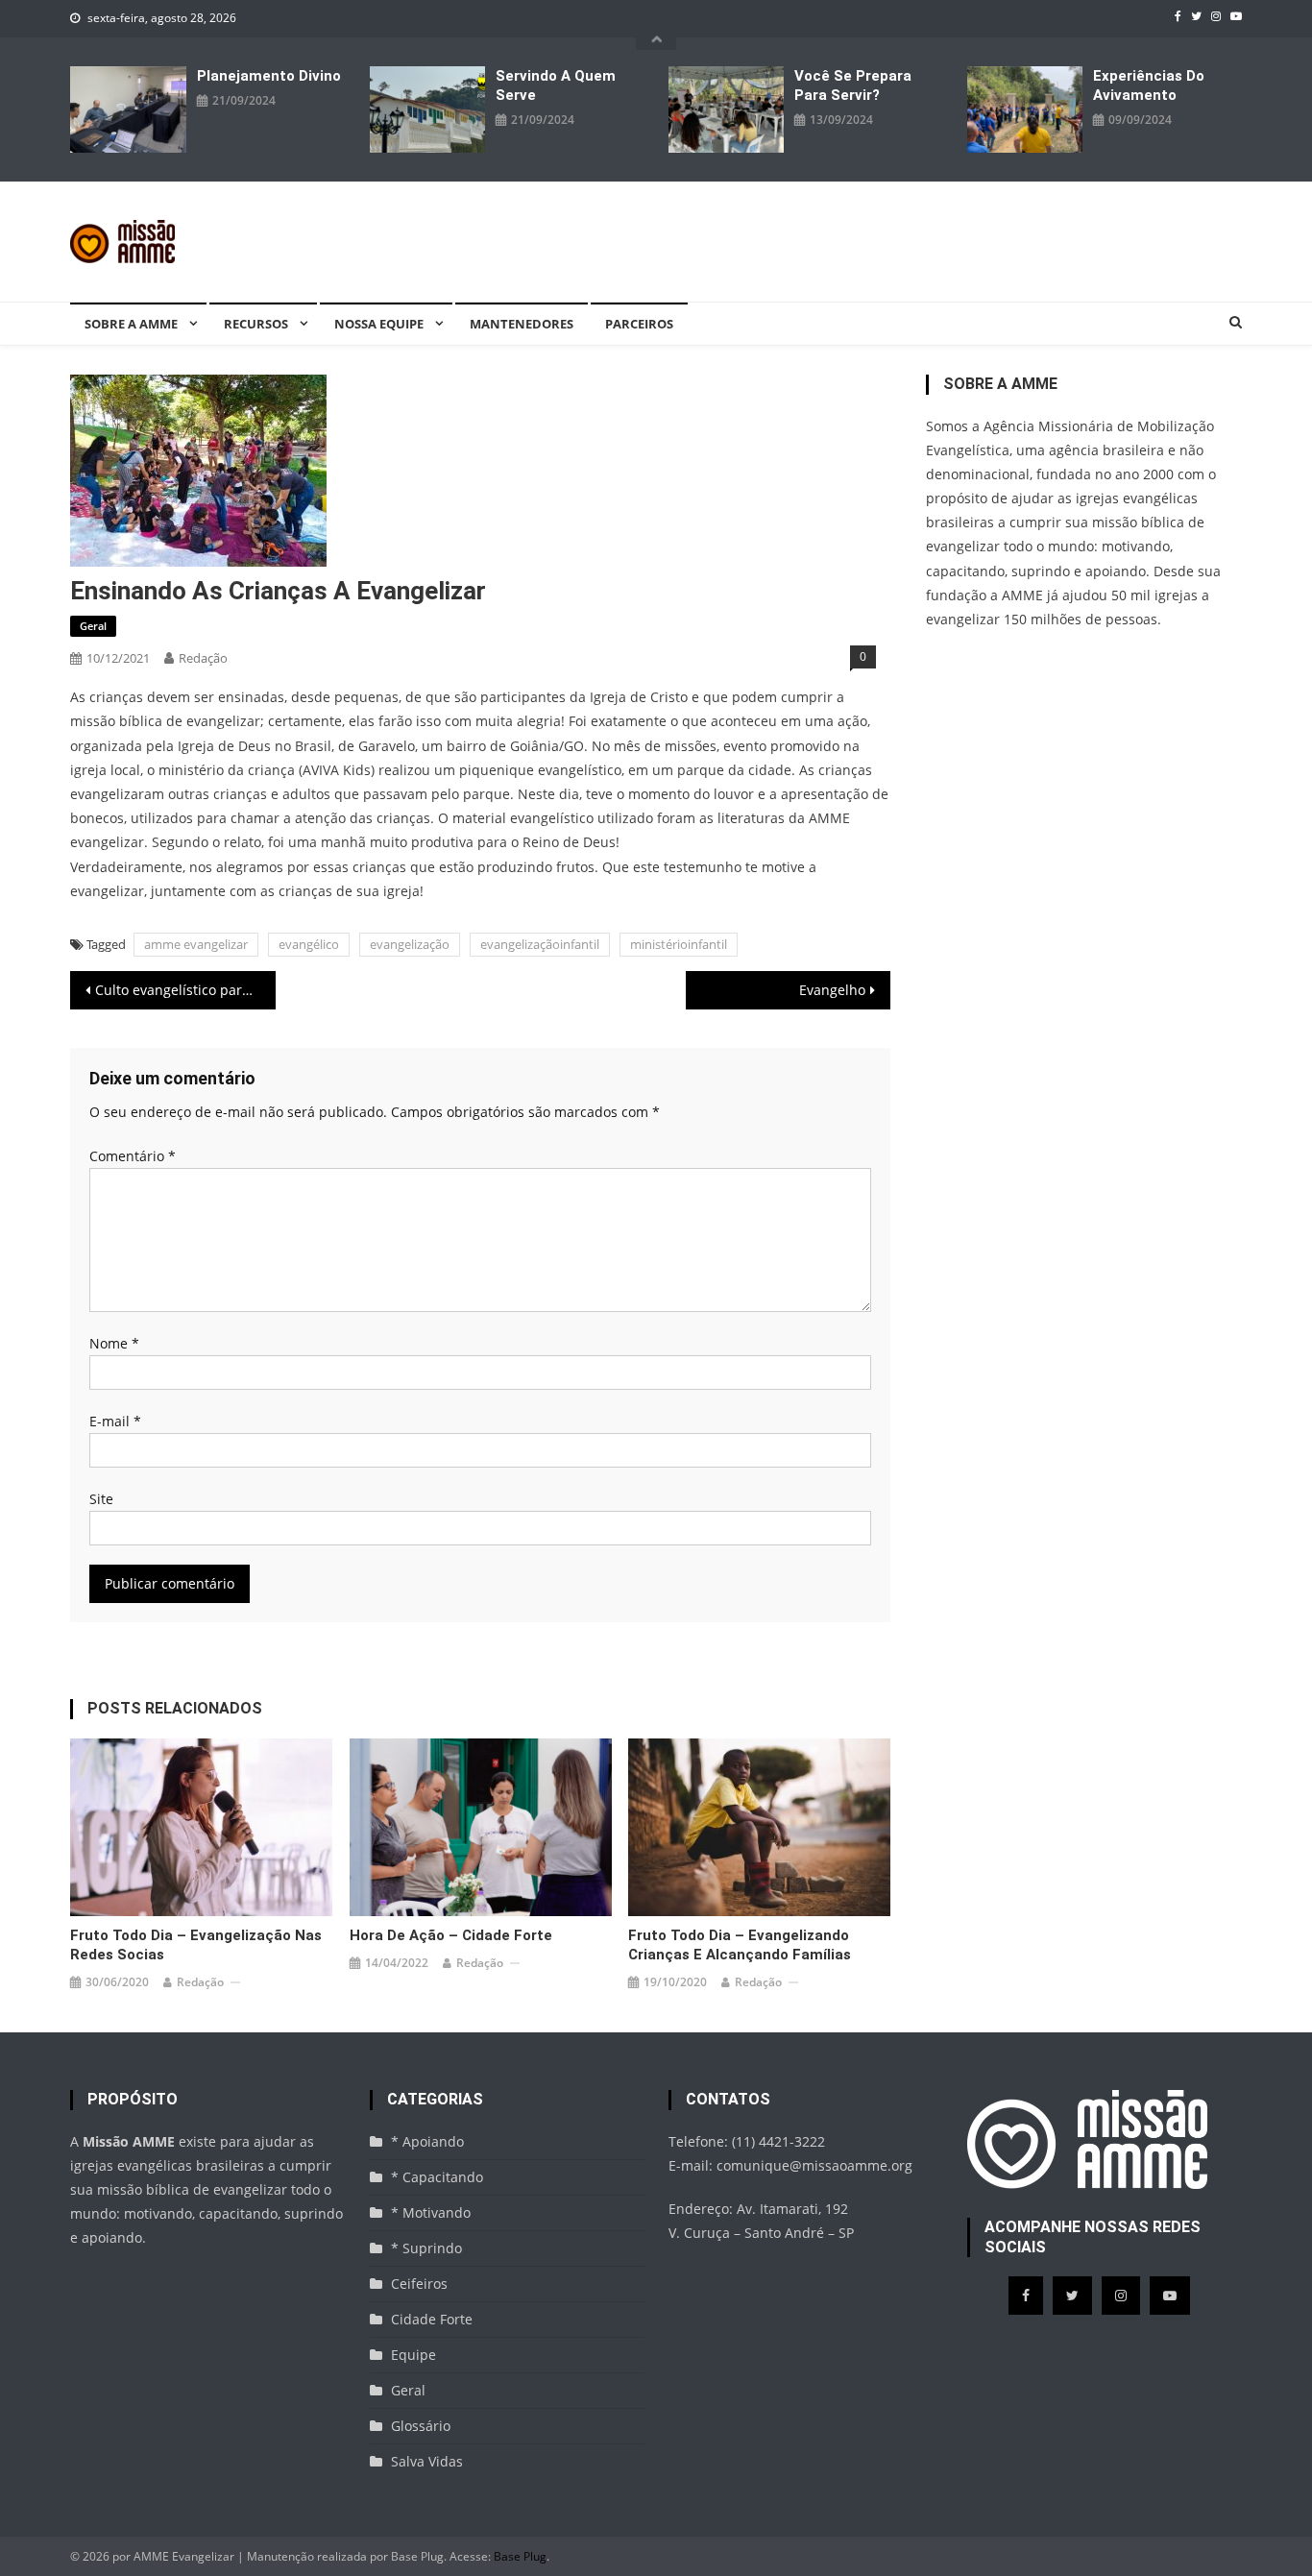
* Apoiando (427, 2141)
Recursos (256, 324)
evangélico (309, 944)
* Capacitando (437, 2177)
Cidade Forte (432, 2319)
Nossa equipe (379, 324)
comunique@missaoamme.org (814, 2165)
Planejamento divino (269, 76)
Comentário (133, 1156)
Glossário (421, 2426)
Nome (114, 1343)
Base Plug (520, 2556)
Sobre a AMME (131, 324)
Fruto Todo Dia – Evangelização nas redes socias (196, 1945)
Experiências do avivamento (1149, 85)
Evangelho (832, 990)
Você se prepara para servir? (853, 85)
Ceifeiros (419, 2284)
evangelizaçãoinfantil (540, 944)
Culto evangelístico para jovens (185, 990)
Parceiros (639, 324)
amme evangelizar (196, 944)
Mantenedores (522, 324)
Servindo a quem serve (556, 85)
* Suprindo (426, 2248)
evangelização (410, 944)
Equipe (413, 2355)
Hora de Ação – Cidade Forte (451, 1935)
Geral (93, 626)
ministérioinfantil (679, 944)
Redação (203, 658)
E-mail (115, 1421)
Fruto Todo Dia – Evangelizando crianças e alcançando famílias (740, 1945)
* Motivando (431, 2212)
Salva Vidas (427, 2461)
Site (101, 1499)
